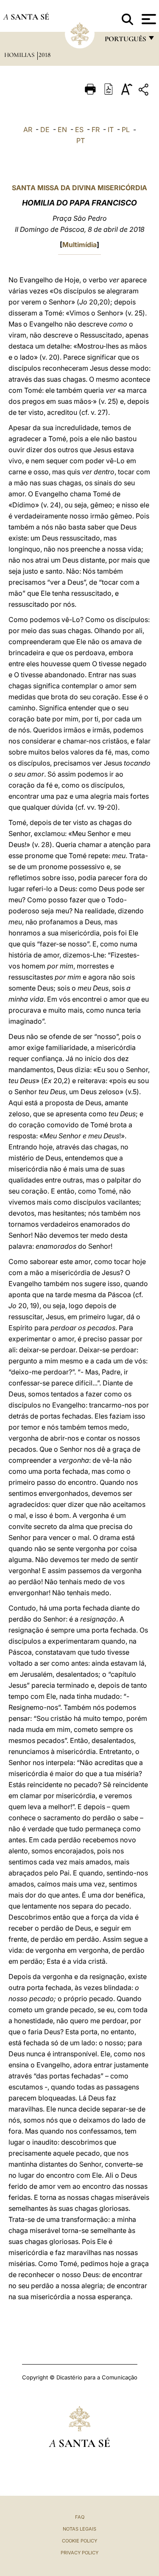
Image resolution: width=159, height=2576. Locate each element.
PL (126, 130)
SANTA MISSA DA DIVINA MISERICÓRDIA (79, 188)
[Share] (145, 91)
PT (81, 141)
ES (79, 130)
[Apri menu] (148, 19)
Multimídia (79, 245)
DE (45, 130)
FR (96, 130)
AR (28, 130)
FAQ (80, 2517)
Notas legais (79, 2529)
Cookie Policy (79, 2541)
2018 (45, 55)
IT (111, 130)
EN (62, 130)
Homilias (20, 55)
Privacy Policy (79, 2553)
